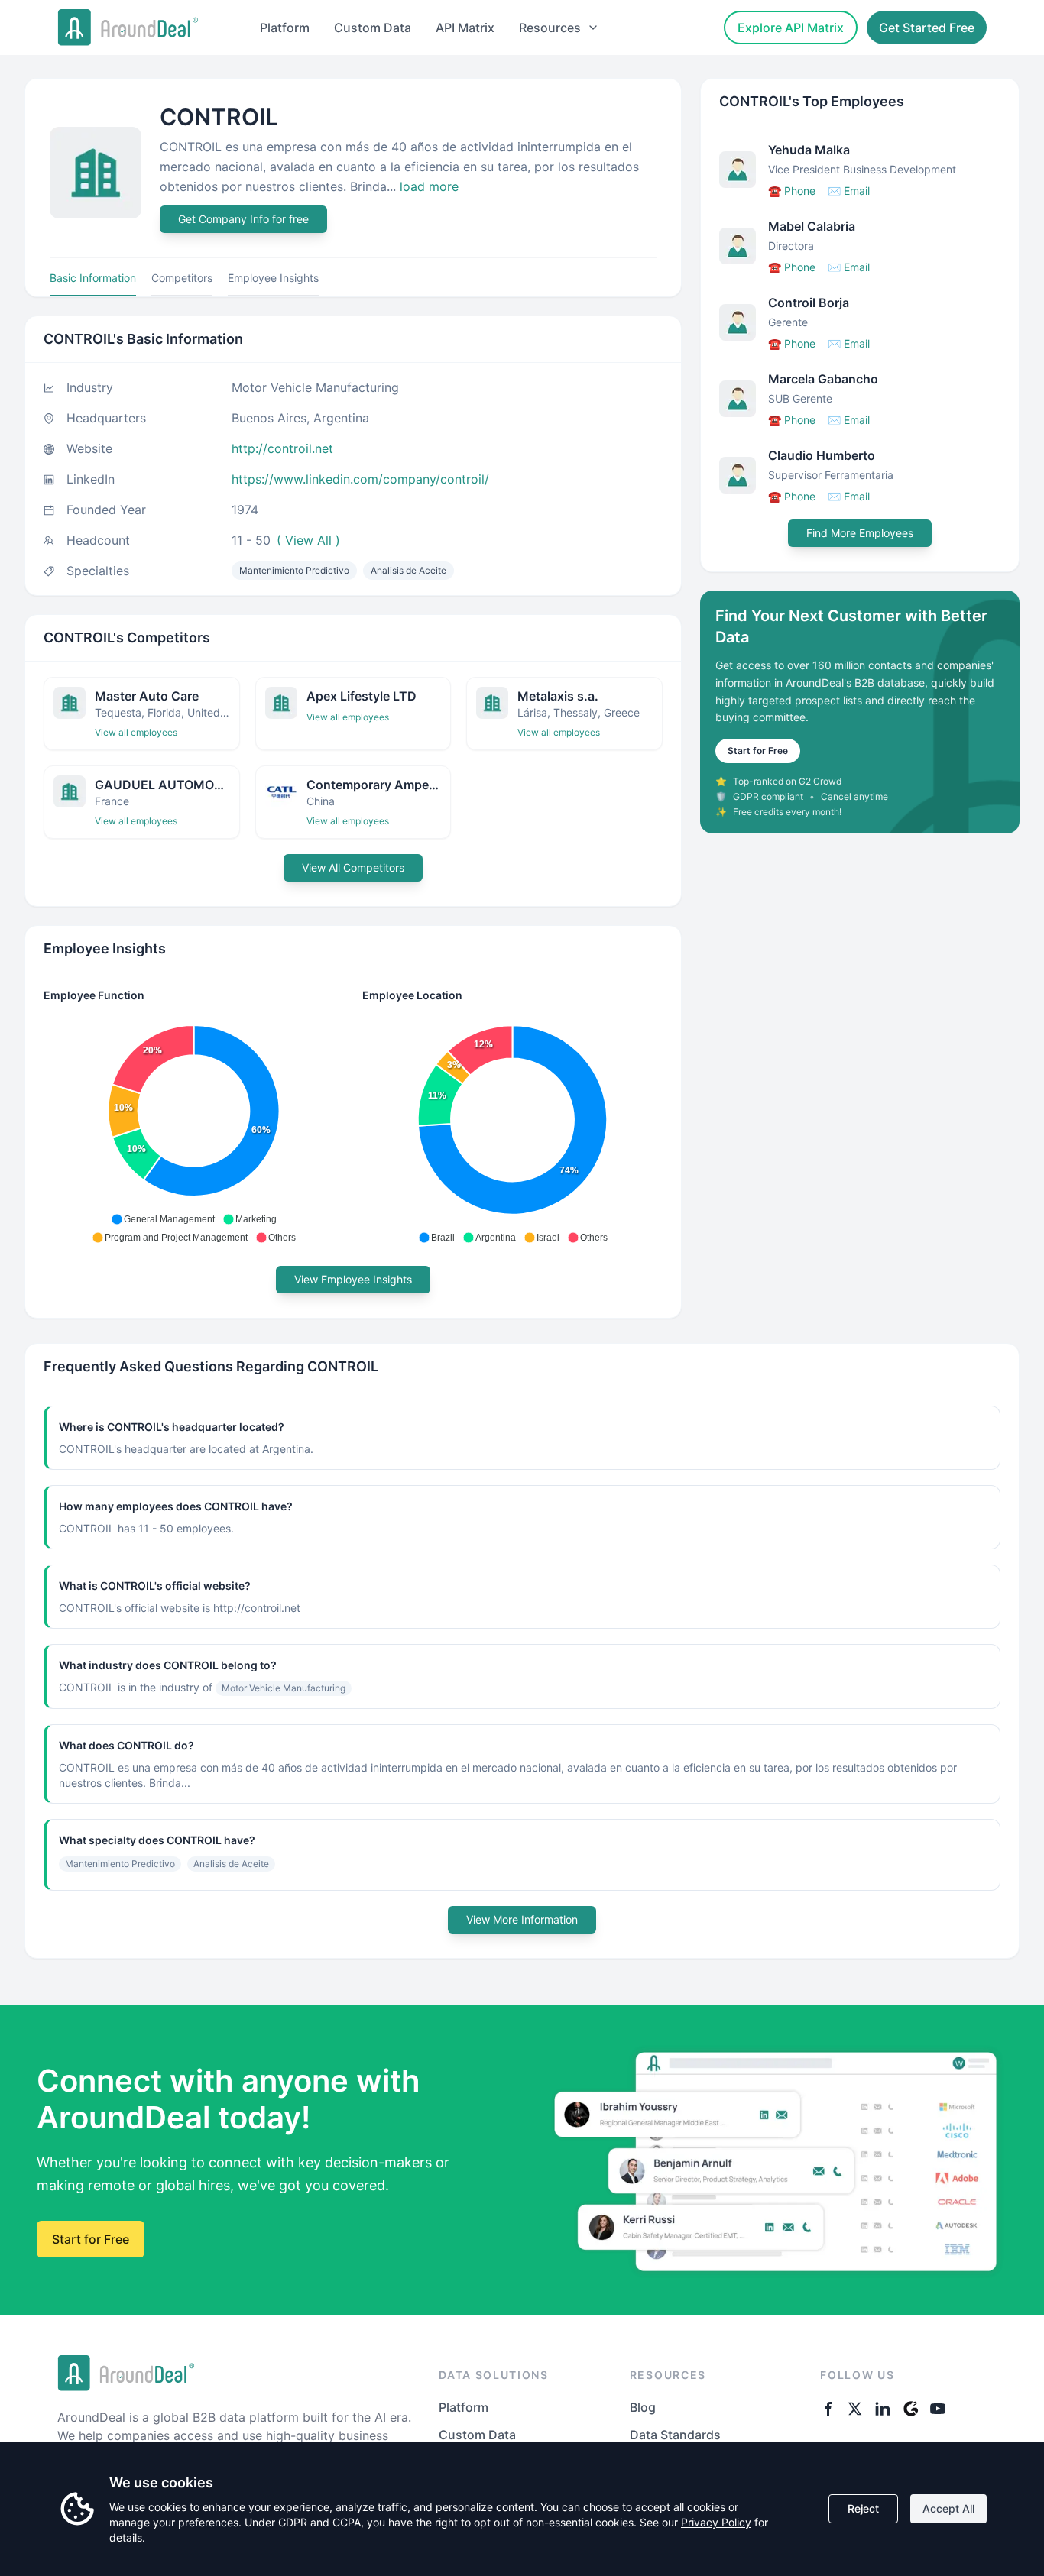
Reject (863, 2508)
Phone (792, 191)
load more (429, 186)
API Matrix (465, 28)
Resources (550, 28)
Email (849, 191)
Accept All (948, 2508)
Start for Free (758, 751)
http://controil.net (282, 448)
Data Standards (675, 2435)
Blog (643, 2407)
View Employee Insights (353, 1279)
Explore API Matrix (791, 28)
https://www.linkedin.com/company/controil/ (360, 479)
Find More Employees (860, 533)
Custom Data (373, 28)
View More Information (522, 1919)
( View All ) (308, 540)
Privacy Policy (716, 2522)
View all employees (136, 732)
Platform (285, 28)
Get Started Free (927, 28)
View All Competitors (353, 867)
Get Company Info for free (243, 219)
